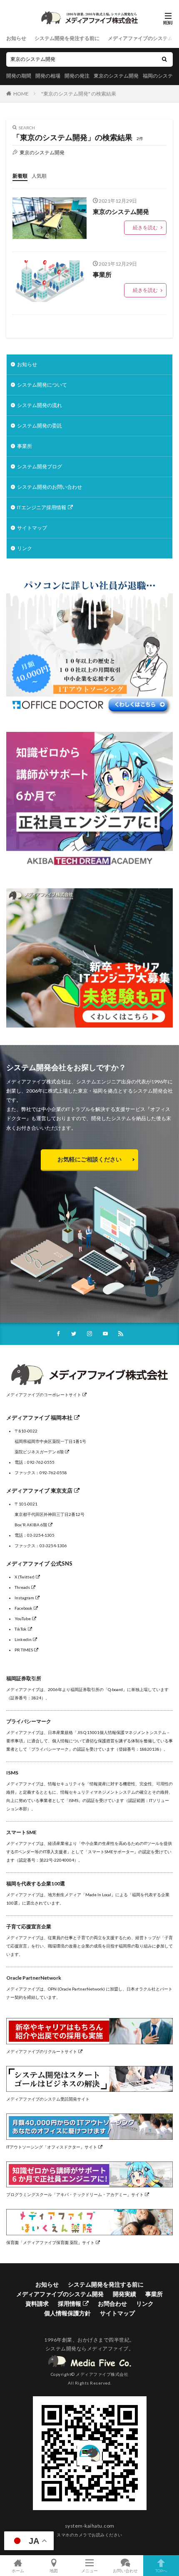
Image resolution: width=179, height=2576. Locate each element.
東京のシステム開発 (116, 76)
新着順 (20, 176)
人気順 (39, 176)
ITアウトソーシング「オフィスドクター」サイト (52, 2147)
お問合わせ (112, 2303)
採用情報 (70, 2303)
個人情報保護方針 (67, 2313)
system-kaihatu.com (90, 2526)
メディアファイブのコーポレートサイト (44, 1395)
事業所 (102, 274)
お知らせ (16, 38)
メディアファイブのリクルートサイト (42, 2051)
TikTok (21, 1629)
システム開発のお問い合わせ (50, 487)
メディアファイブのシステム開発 (60, 2294)
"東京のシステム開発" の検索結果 (79, 94)
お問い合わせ (125, 2570)
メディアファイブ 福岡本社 (39, 1417)
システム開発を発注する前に (67, 38)
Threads (22, 1587)
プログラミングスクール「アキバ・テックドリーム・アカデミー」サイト (75, 2194)
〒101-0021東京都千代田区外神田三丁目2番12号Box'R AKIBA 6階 (50, 1514)
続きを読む (145, 227)
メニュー (89, 2570)
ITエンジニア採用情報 (42, 507)
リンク (25, 548)
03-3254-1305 (41, 1535)
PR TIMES (24, 1650)
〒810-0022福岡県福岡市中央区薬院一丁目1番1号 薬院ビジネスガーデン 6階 (50, 1441)
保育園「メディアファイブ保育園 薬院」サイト (50, 2242)
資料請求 (37, 2303)
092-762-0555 (41, 1462)
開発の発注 (77, 76)
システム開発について (42, 385)
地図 (54, 2570)
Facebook (24, 1608)
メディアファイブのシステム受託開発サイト (48, 2099)
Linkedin (23, 1639)
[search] (164, 59)
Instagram (24, 1598)
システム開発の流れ (40, 405)
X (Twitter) (25, 1577)
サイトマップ (32, 528)
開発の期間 (19, 76)
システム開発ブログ (40, 466)
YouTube (23, 1618)
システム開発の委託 (40, 426)
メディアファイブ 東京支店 (39, 1490)
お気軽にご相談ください (89, 1159)
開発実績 (124, 2294)
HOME (21, 94)
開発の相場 (48, 76)
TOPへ (161, 2570)
